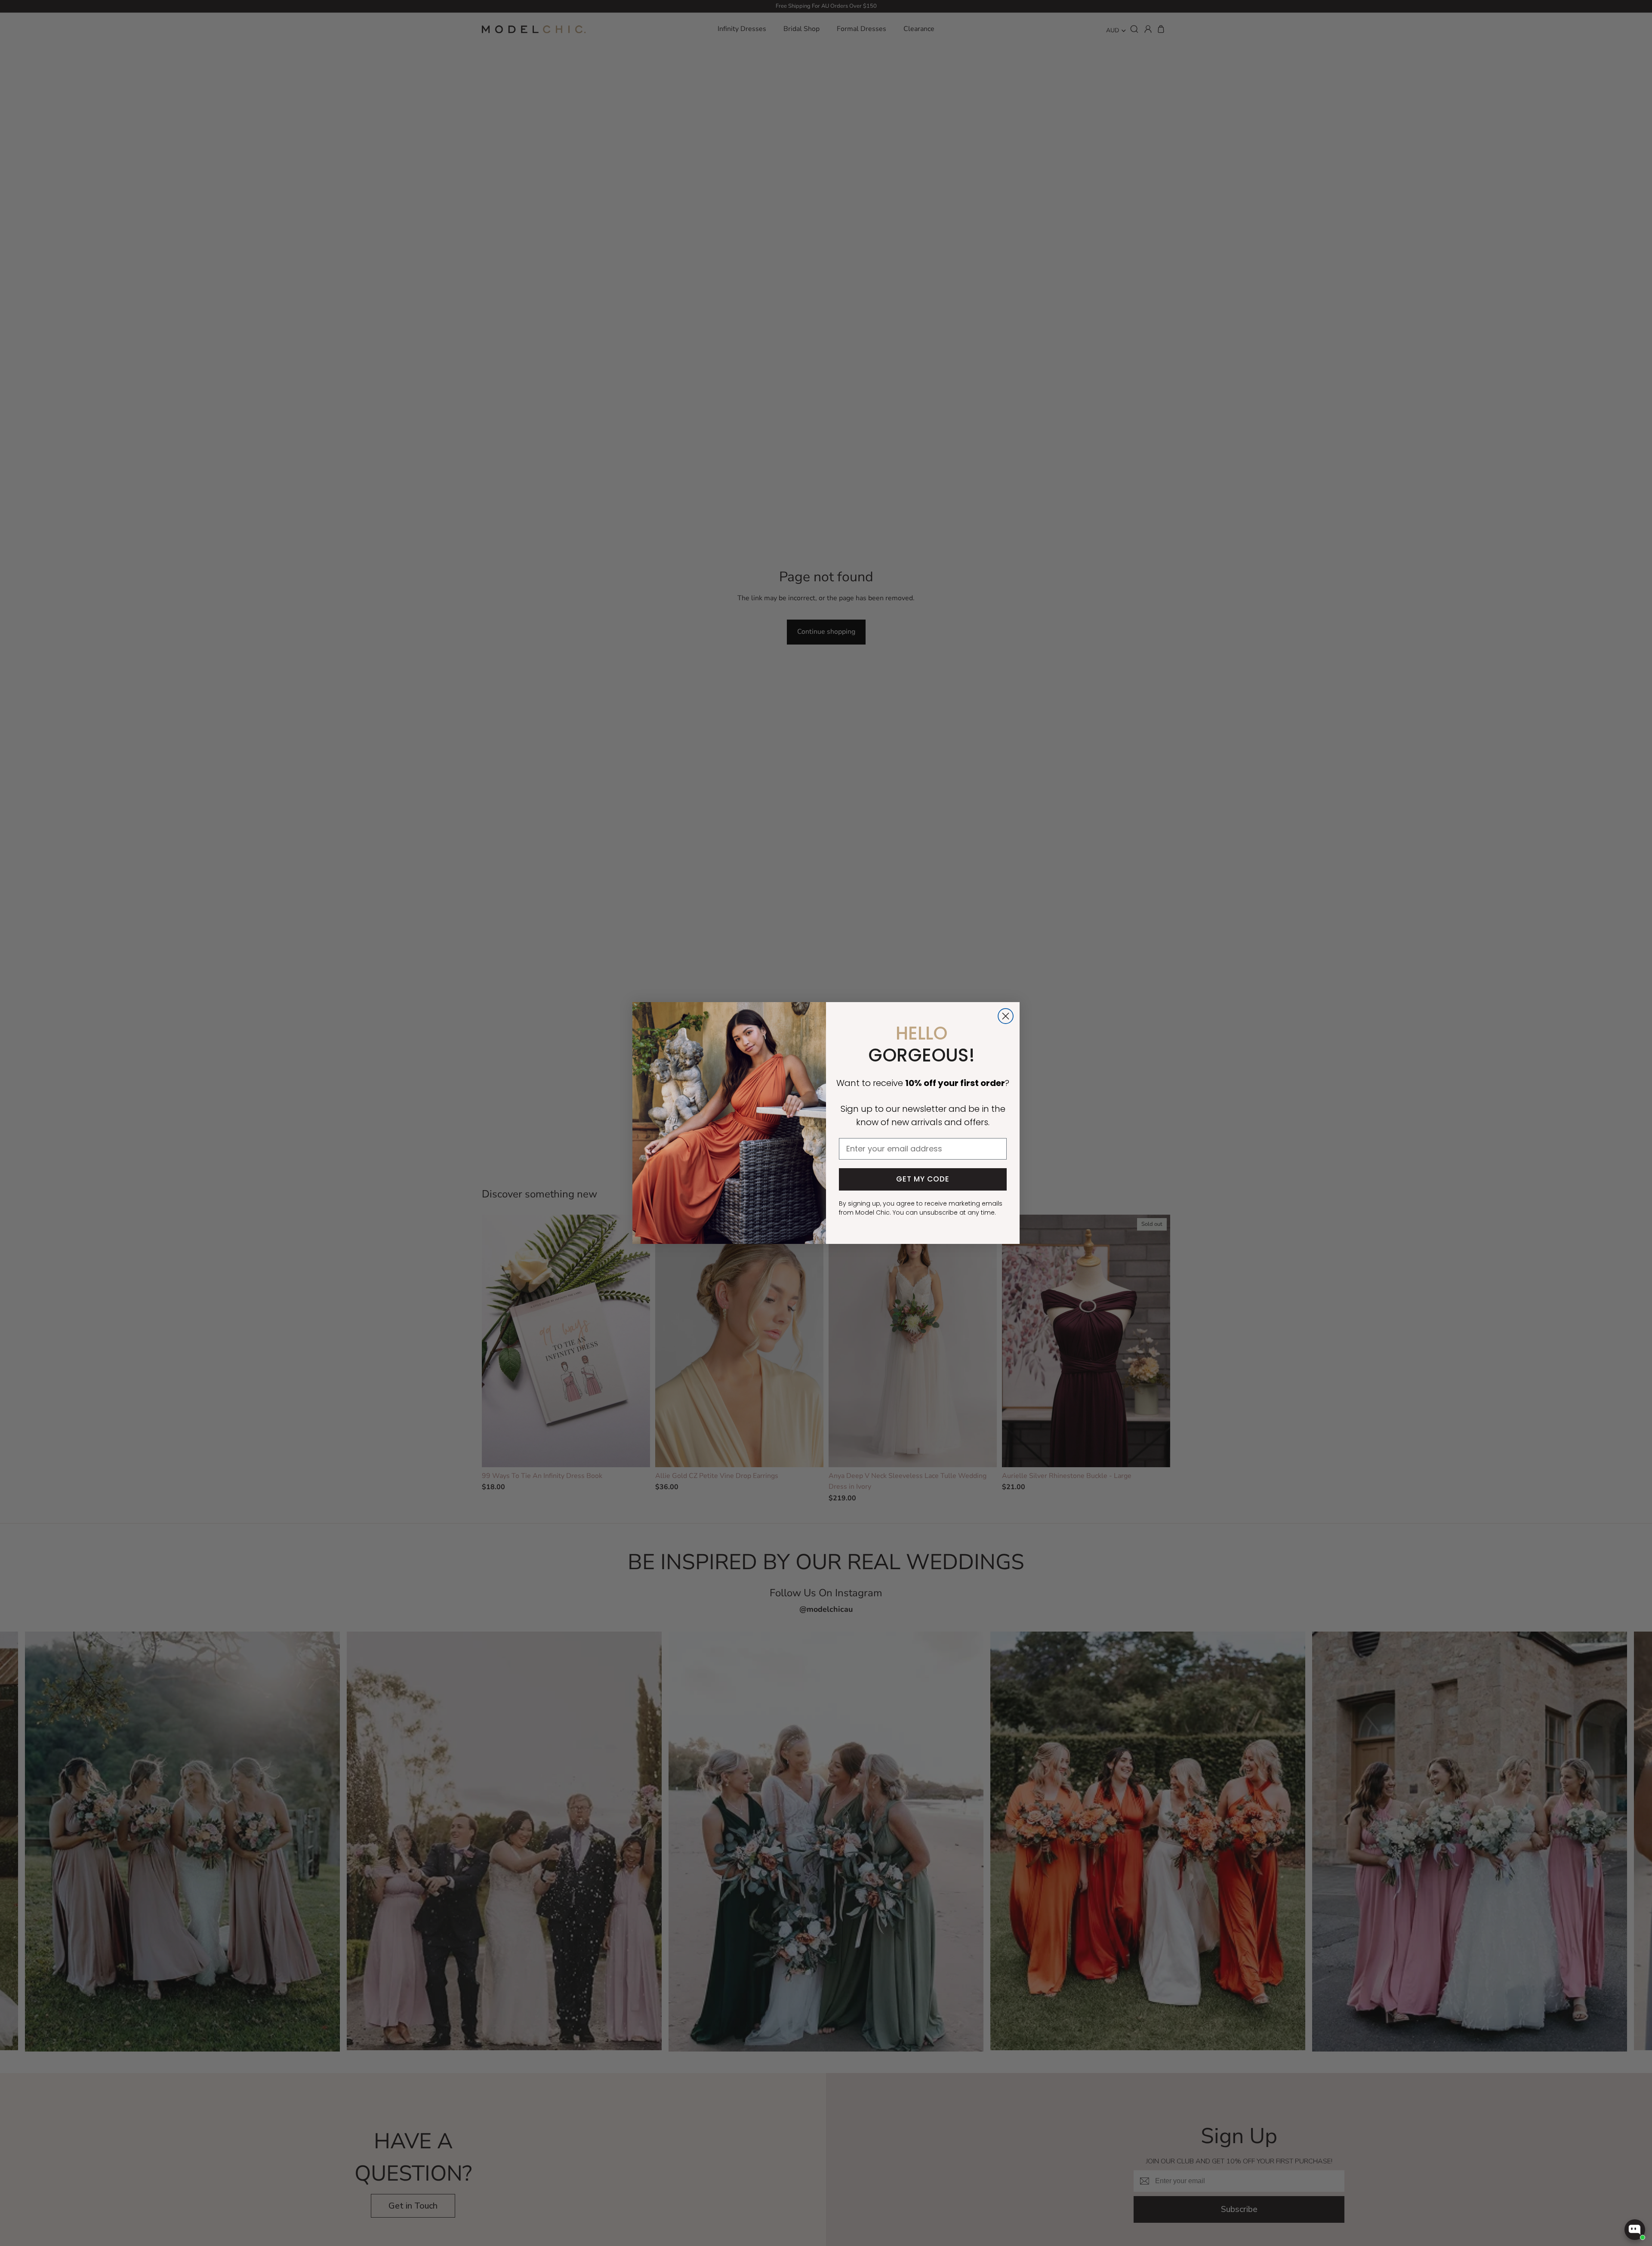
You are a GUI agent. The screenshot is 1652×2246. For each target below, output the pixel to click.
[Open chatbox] (1635, 2230)
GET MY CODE (923, 1179)
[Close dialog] (1006, 1016)
